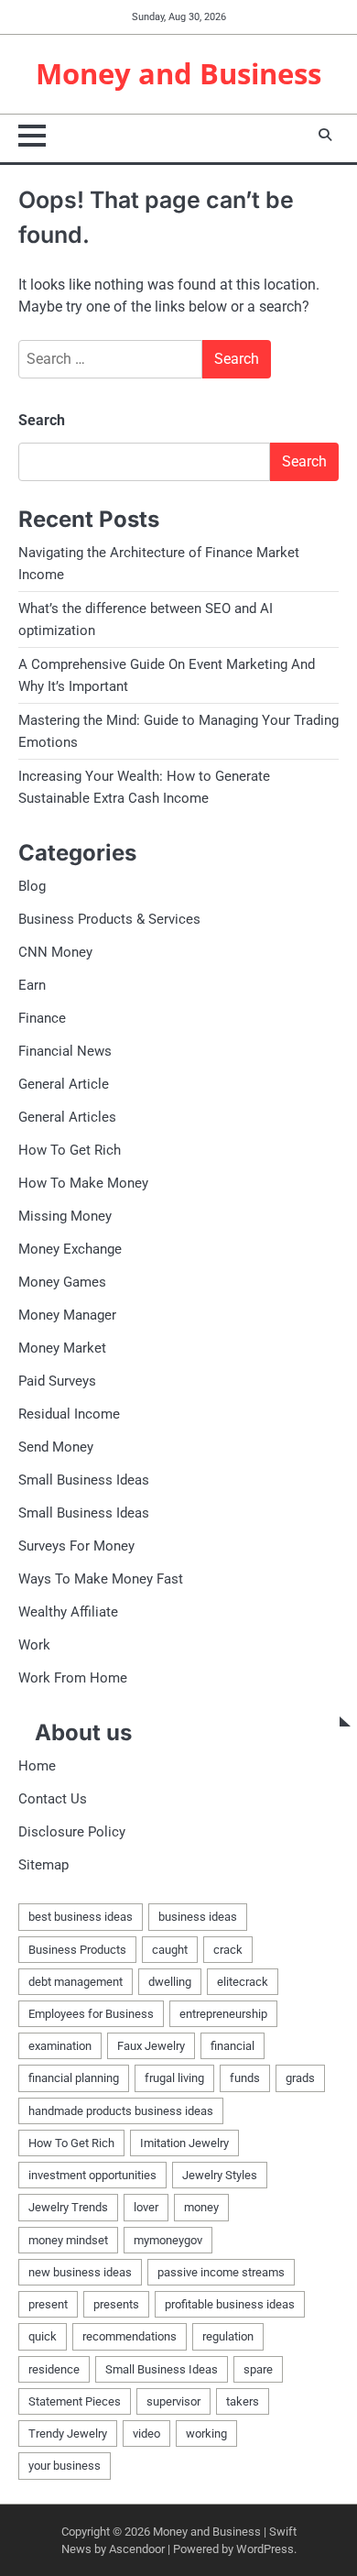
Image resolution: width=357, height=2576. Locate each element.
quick (43, 2336)
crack (228, 1950)
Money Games (62, 1282)
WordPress (265, 2549)
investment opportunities (92, 2175)
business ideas (198, 1917)
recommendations (130, 2336)
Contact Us (53, 1799)
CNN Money (55, 952)
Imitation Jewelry (184, 2143)
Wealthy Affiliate (68, 1612)
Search (42, 420)
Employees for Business (91, 2014)
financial (233, 2046)
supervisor (173, 2401)
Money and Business (178, 73)
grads (300, 2078)
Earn (32, 985)
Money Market (62, 1348)
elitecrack (243, 1982)
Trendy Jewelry (68, 2433)
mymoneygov (168, 2240)
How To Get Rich (70, 1150)
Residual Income (69, 1414)
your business (65, 2466)
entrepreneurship (223, 2014)
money (201, 2207)
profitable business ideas (230, 2304)
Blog (32, 886)
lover (146, 2207)
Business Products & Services (109, 919)
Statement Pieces (75, 2401)
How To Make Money (83, 1183)
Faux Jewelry (151, 2046)
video (146, 2433)
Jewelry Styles (220, 2175)
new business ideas (80, 2272)
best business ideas (81, 1917)
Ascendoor (137, 2549)
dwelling (170, 1982)
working (206, 2433)
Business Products (77, 1950)
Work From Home (73, 1678)
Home (37, 1766)
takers (243, 2401)
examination (60, 2046)
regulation (228, 2336)
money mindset (68, 2240)
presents (116, 2304)
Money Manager (67, 1315)
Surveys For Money (76, 1546)
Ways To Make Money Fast (101, 1579)
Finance (42, 1018)
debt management (76, 1982)
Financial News (65, 1051)
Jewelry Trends (68, 2207)
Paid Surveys (57, 1381)
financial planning (74, 2078)
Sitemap (43, 1865)
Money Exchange (70, 1249)
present (48, 2304)
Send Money (56, 1447)
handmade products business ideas (121, 2111)
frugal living (174, 2078)
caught (170, 1950)
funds (245, 2078)
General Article (64, 1084)
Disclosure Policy (72, 1832)
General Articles (67, 1117)
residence (54, 2369)
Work (34, 1645)
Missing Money (65, 1216)
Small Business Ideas (84, 1480)
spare (258, 2369)
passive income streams (221, 2272)
